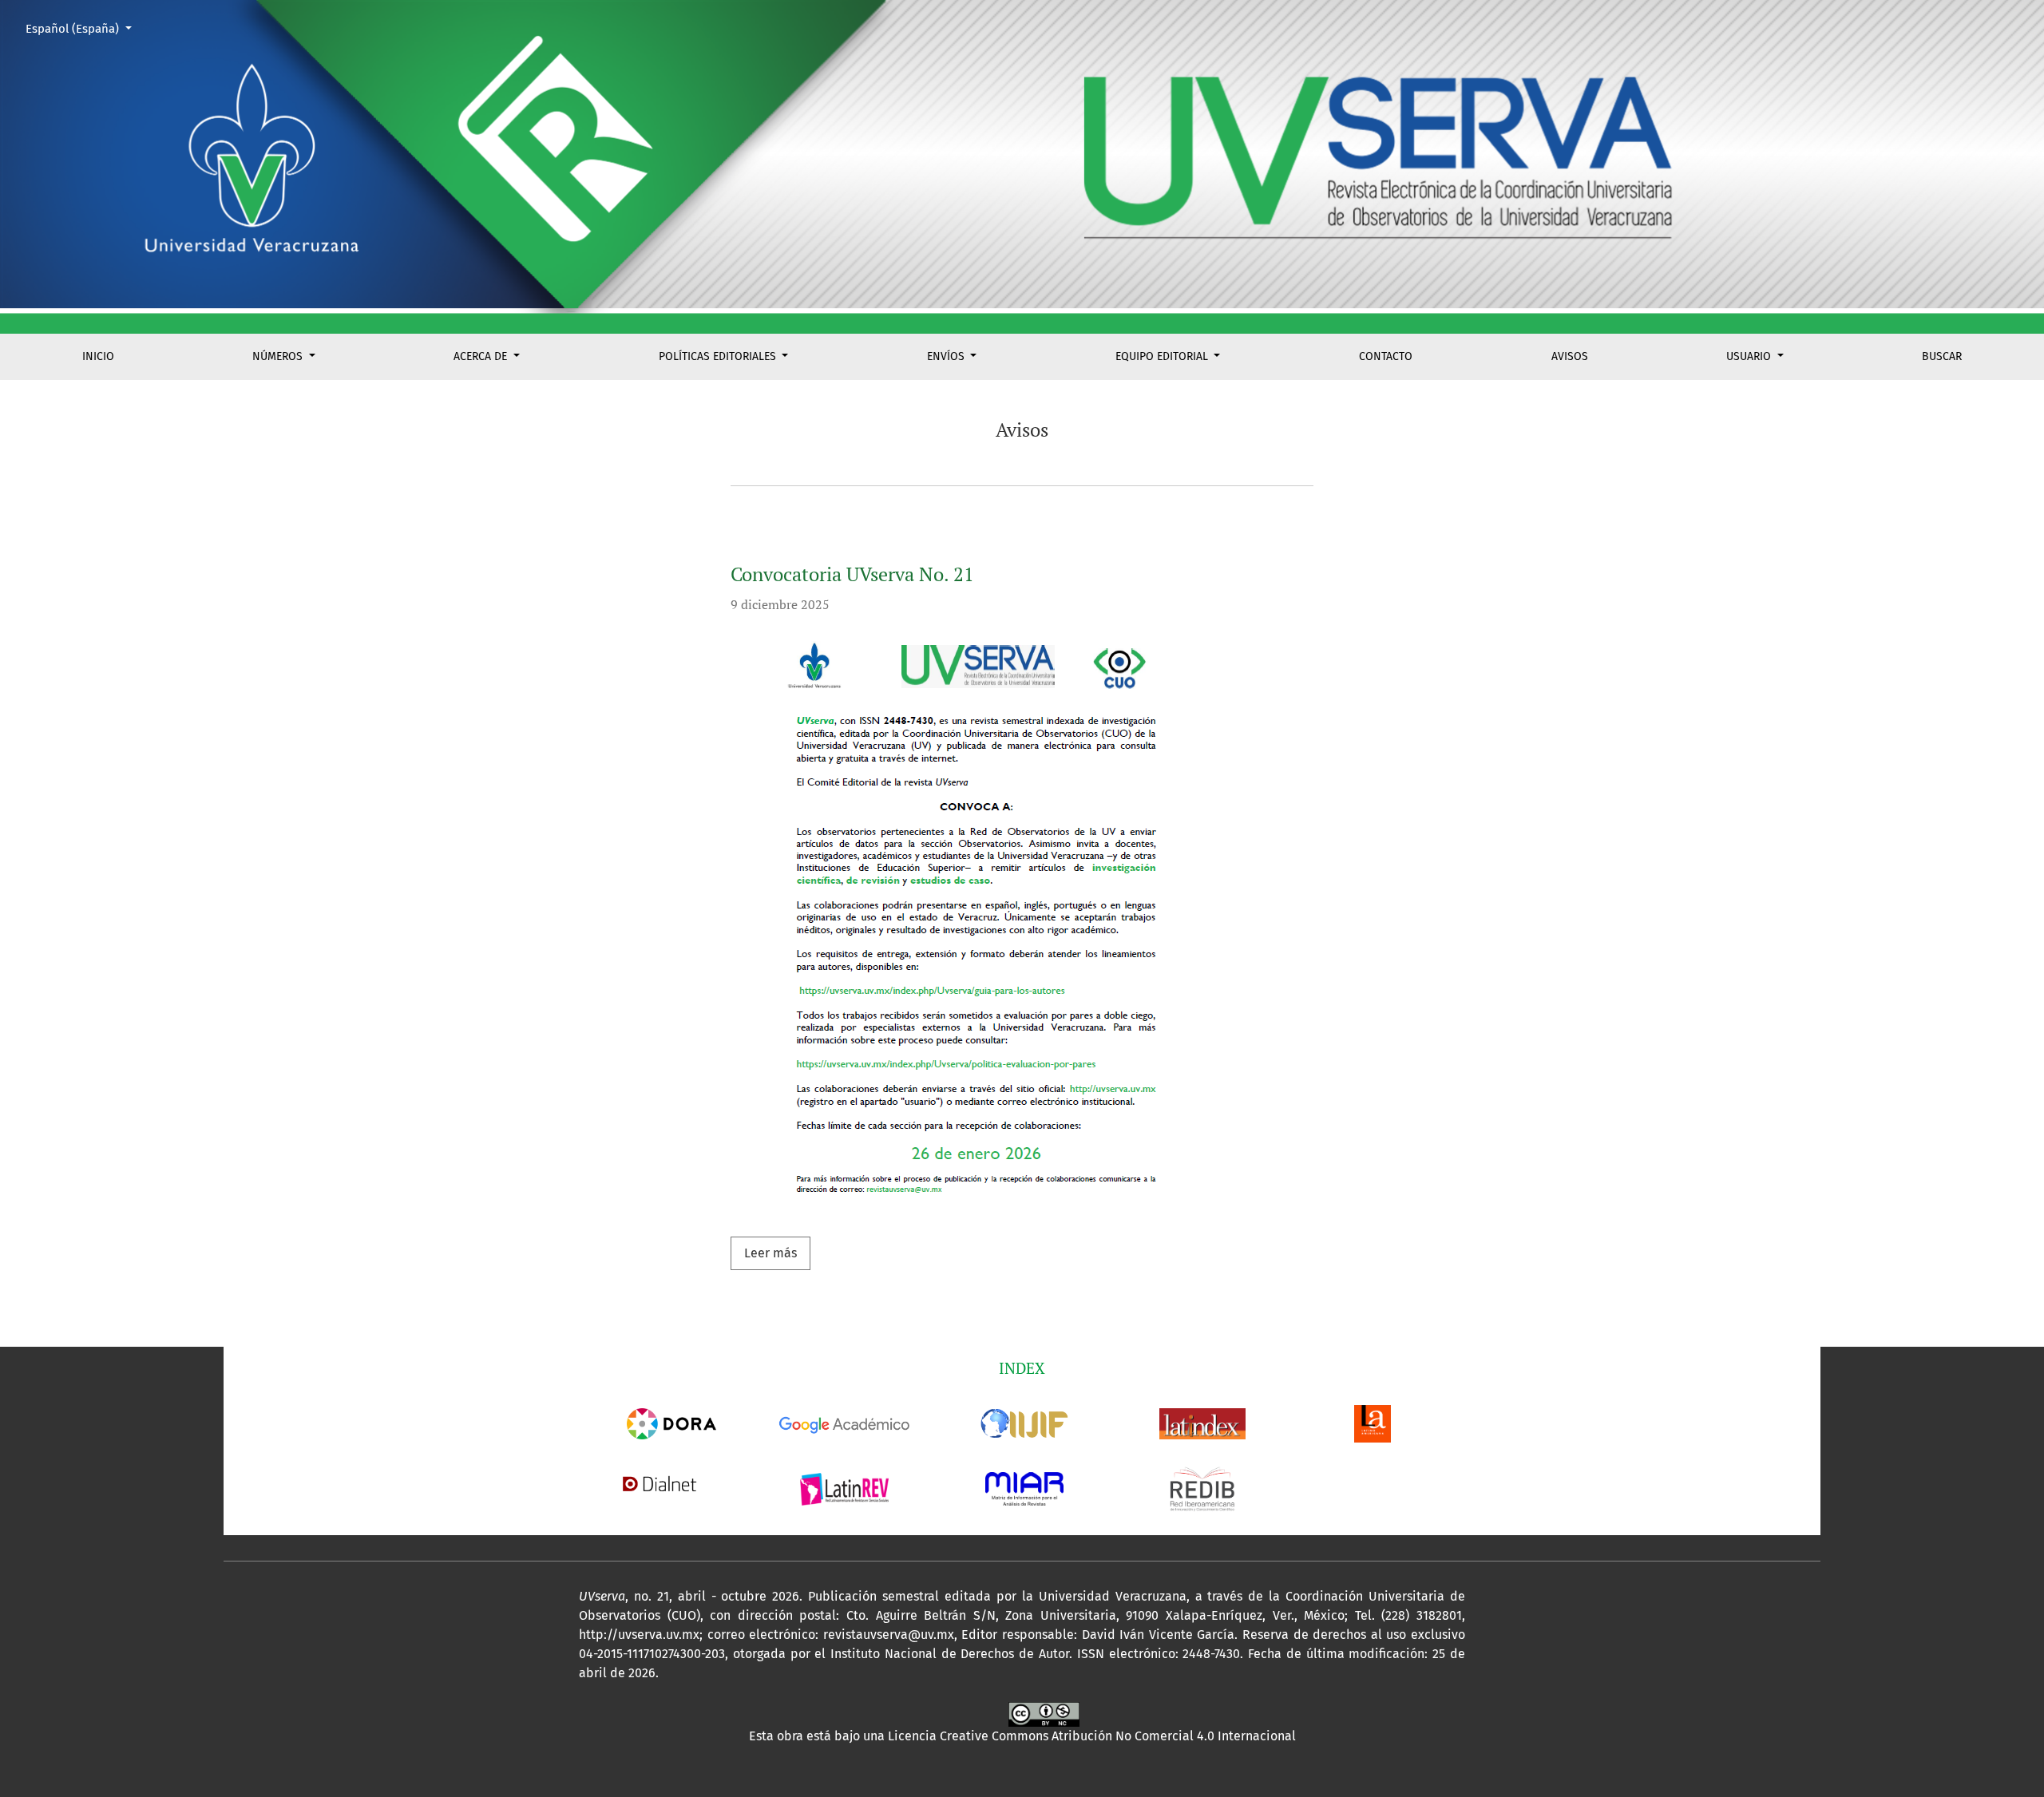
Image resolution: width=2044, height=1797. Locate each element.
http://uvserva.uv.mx (639, 1635)
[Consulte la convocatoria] (969, 926)
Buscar (1942, 356)
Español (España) (85, 28)
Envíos (947, 356)
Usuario (1750, 356)
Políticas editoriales (719, 356)
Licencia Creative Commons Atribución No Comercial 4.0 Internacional (1092, 1736)
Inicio (98, 356)
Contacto (1386, 356)
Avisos (1570, 356)
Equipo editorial (1163, 356)
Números (279, 356)
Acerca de (482, 356)
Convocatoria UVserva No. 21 (852, 574)
